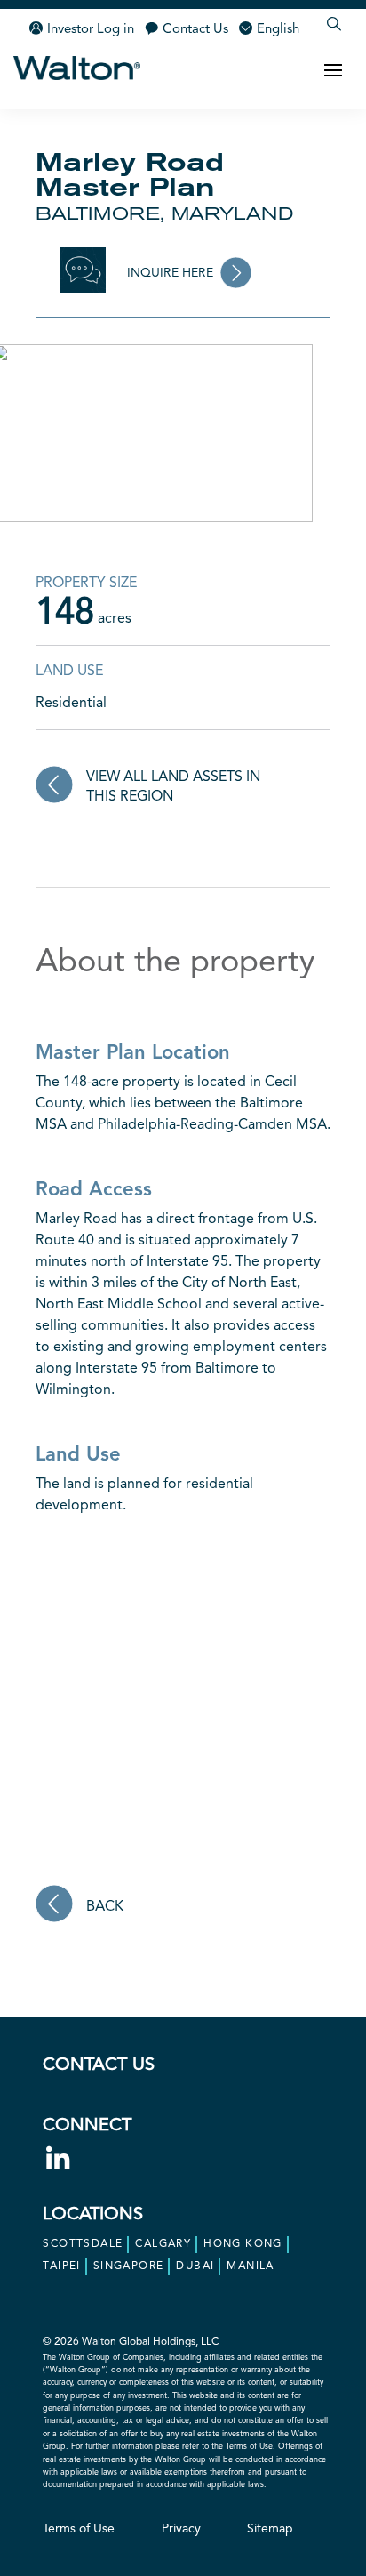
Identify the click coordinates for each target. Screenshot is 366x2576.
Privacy (181, 2529)
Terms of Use (79, 2529)
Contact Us (195, 30)
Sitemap (270, 2529)
